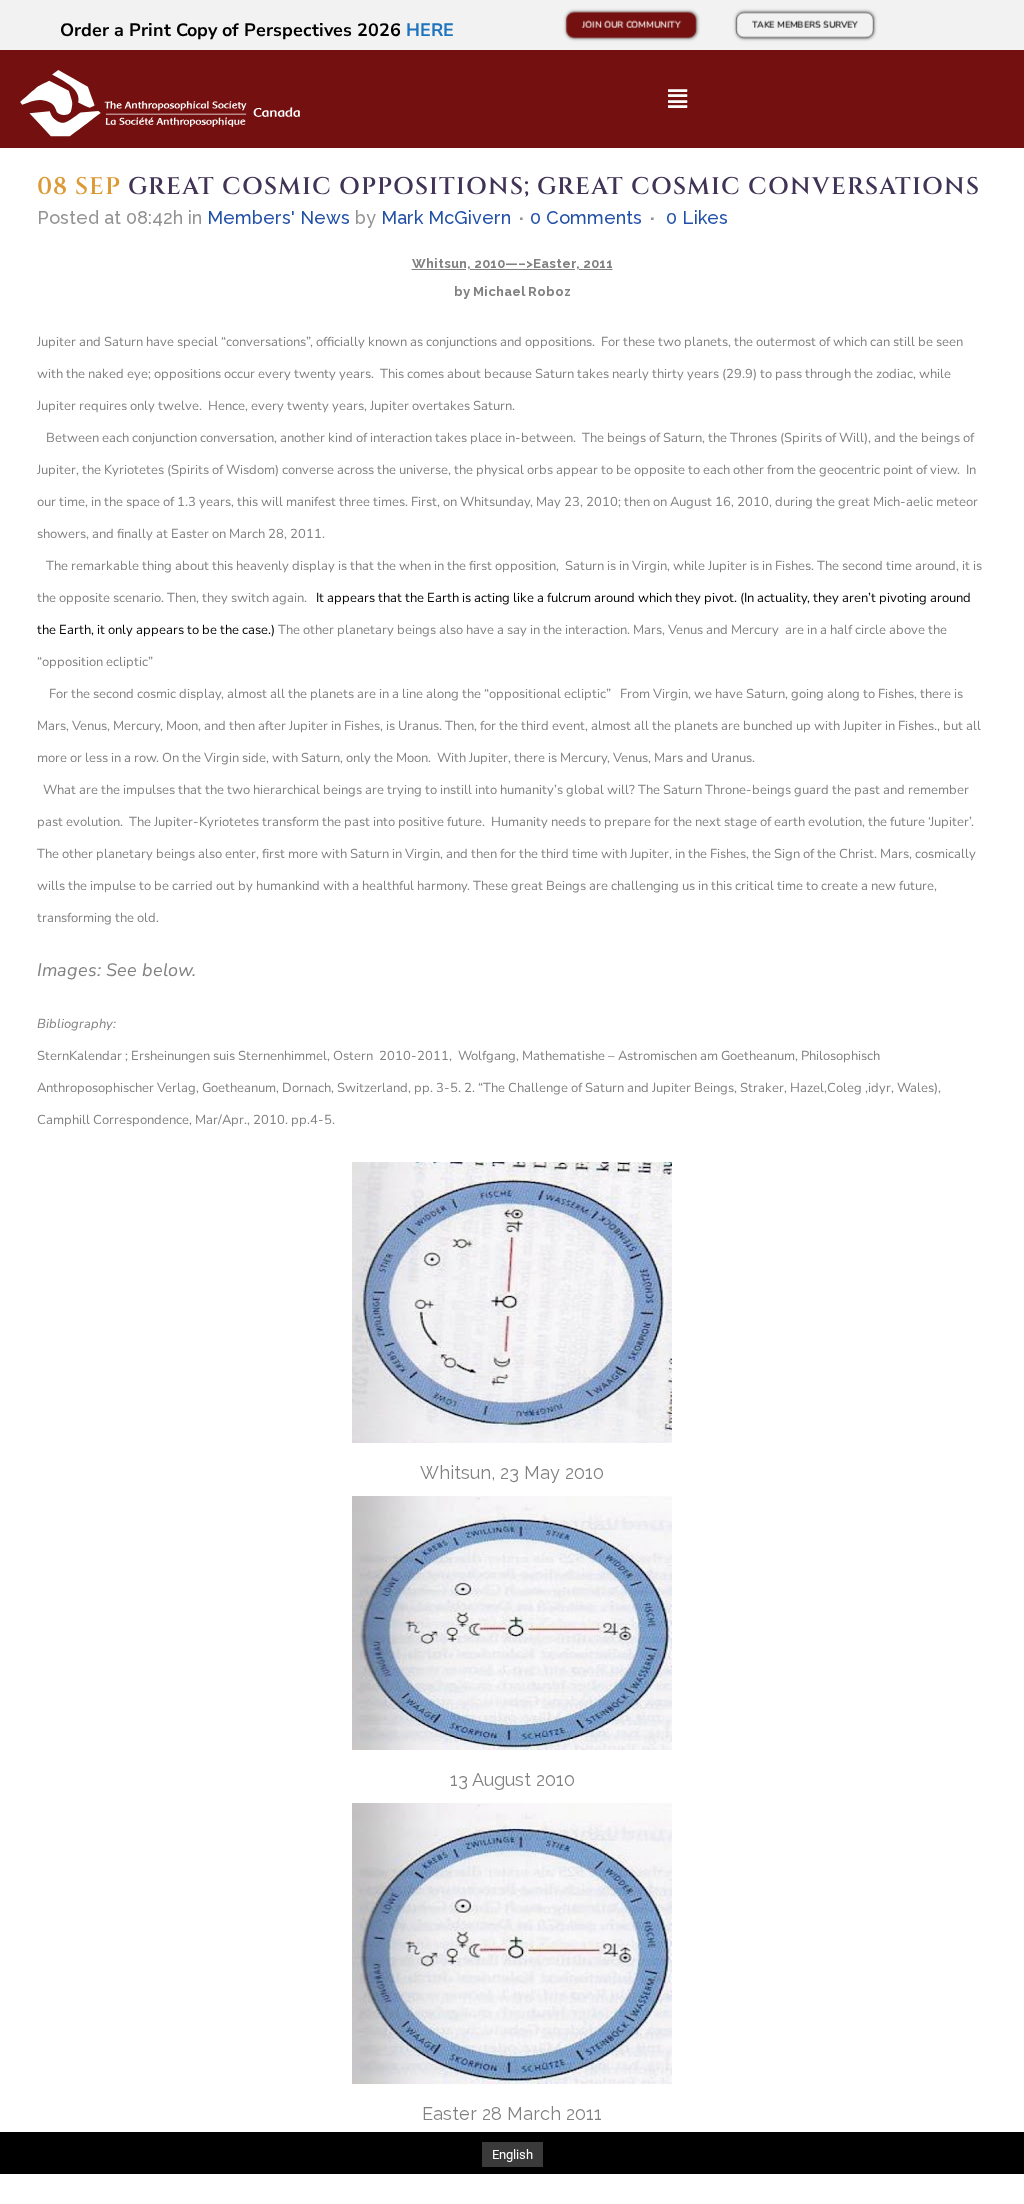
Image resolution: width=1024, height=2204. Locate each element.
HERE (430, 30)
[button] (677, 99)
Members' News (278, 217)
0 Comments (586, 217)
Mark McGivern (446, 217)
